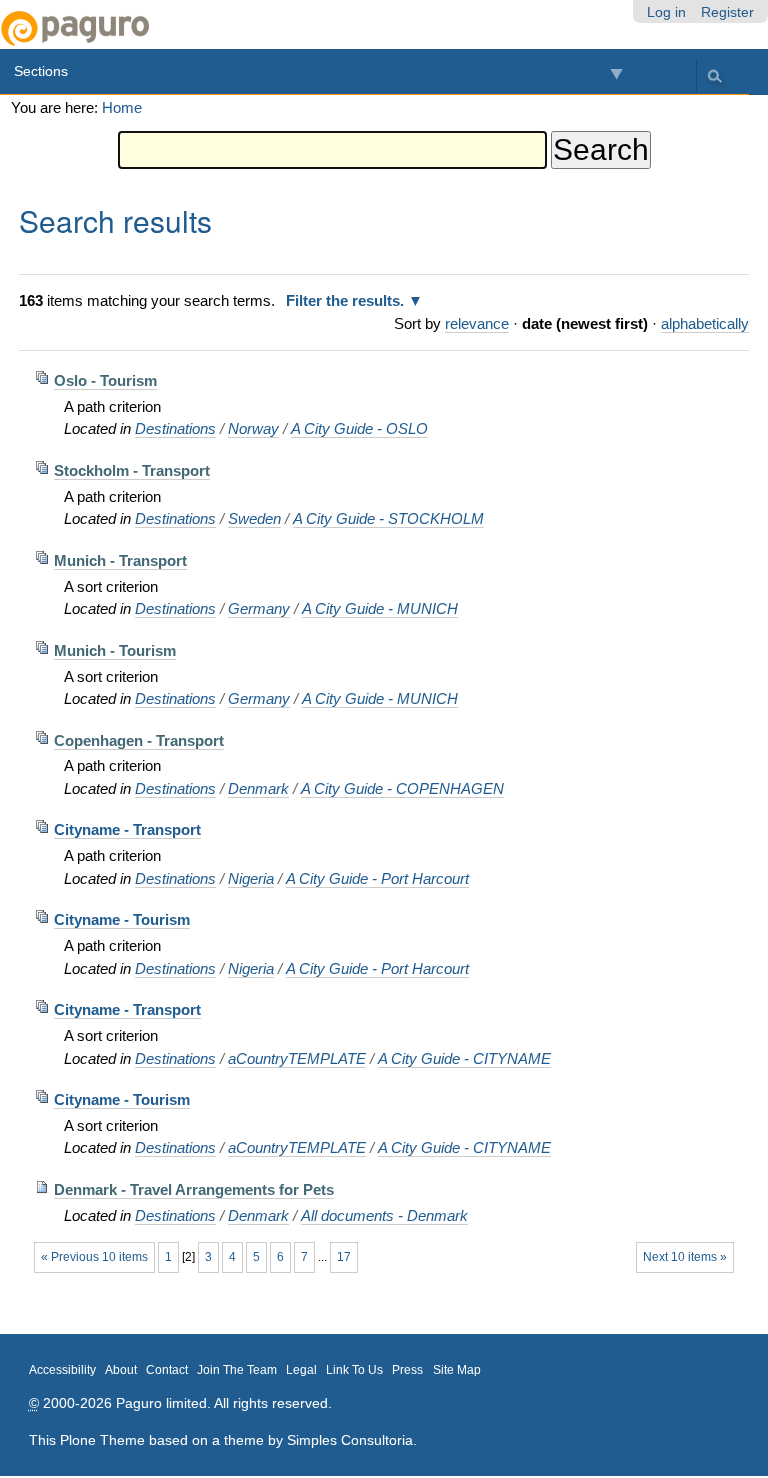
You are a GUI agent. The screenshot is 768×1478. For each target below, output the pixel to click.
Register (727, 12)
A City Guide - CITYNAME (464, 1058)
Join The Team (237, 1370)
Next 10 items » (685, 1257)
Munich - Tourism (115, 650)
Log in (666, 12)
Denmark (258, 788)
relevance (477, 323)
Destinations (175, 428)
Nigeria (251, 878)
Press (407, 1370)
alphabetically (705, 323)
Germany (259, 608)
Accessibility (62, 1370)
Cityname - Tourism (122, 919)
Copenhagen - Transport (139, 740)
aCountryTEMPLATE (297, 1058)
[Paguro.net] (192, 28)
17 (344, 1257)
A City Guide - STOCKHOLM (388, 518)
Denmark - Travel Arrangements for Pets (194, 1189)
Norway (253, 428)
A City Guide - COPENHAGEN (402, 788)
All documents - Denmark (384, 1215)
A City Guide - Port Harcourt (377, 878)
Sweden (254, 518)
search (714, 75)
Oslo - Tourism (105, 380)
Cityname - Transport (127, 829)
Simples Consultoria (350, 1440)
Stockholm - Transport (132, 470)
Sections (41, 71)
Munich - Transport (120, 560)
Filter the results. (347, 300)
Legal (301, 1370)
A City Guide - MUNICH (380, 608)
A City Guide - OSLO (359, 428)
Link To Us (354, 1370)
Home (122, 107)
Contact (167, 1370)
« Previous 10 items (94, 1257)
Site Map (457, 1370)
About (121, 1370)
